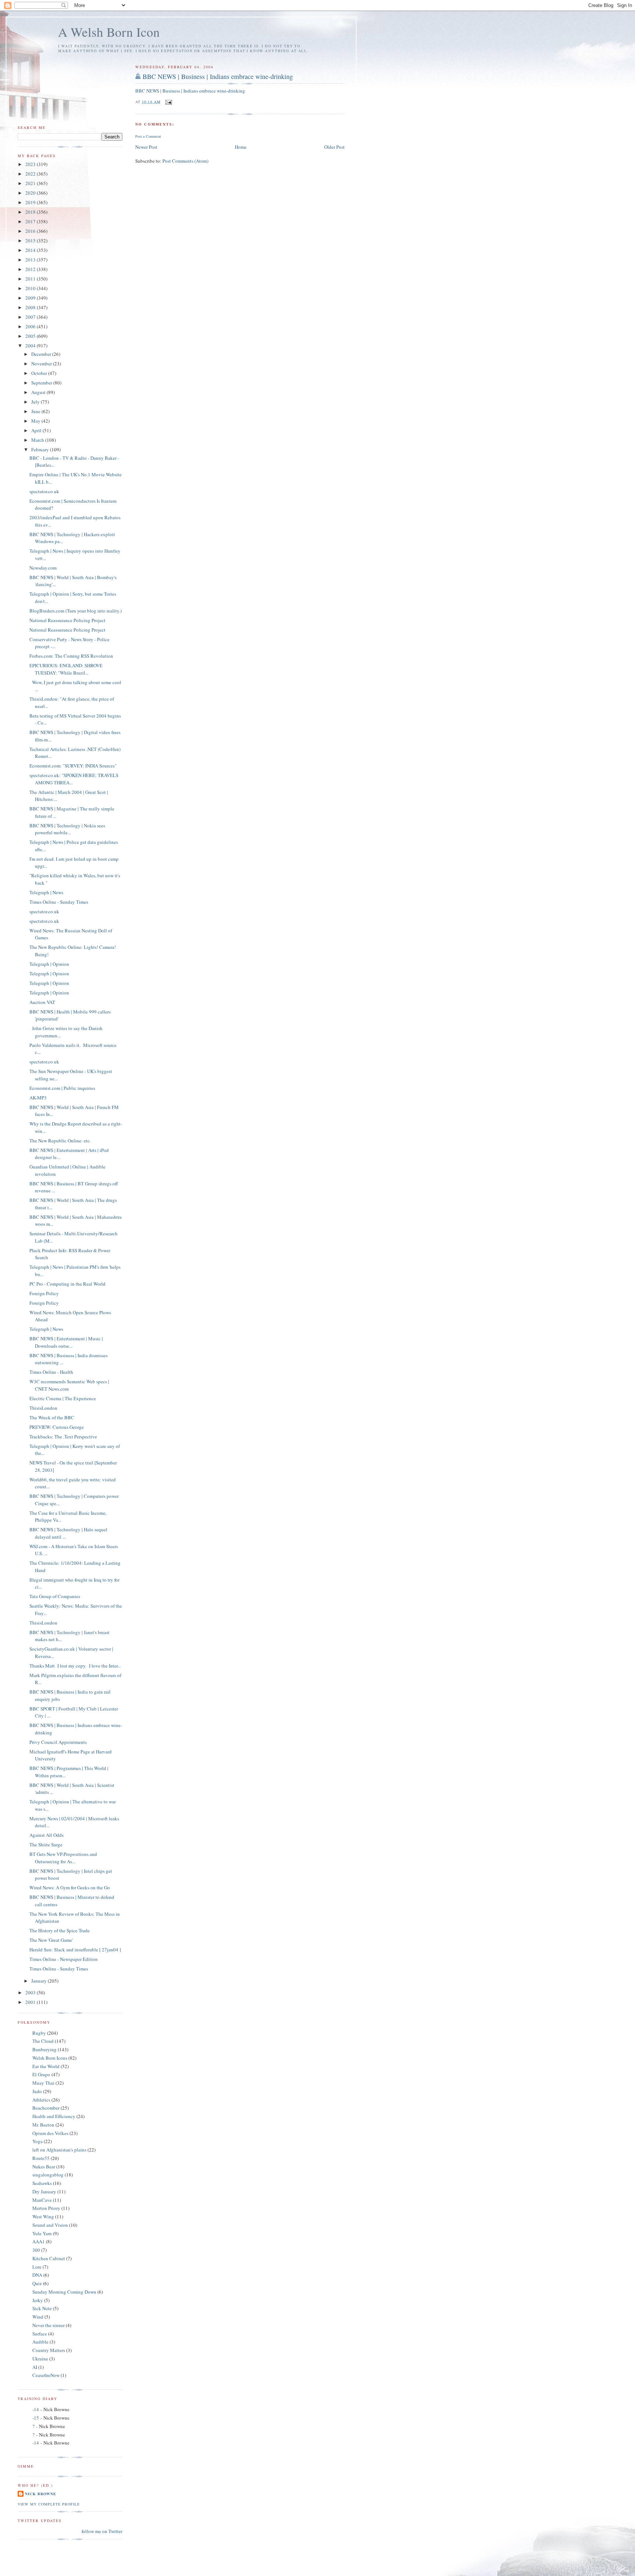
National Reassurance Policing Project (67, 620)
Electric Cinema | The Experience (63, 1398)
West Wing (43, 2216)
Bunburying (44, 2049)
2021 (31, 183)
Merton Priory (46, 2208)
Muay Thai (43, 2083)
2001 (31, 2002)
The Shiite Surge (46, 1845)
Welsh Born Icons (50, 2058)
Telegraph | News (46, 892)
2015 (31, 241)
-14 (36, 2409)
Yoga (37, 2141)
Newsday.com (43, 568)
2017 (31, 221)
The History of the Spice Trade (60, 1930)
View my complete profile (49, 2504)
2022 (31, 174)
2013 (31, 260)
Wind (38, 2317)
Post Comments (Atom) (185, 161)
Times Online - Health (51, 1372)
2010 (31, 288)
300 (36, 2250)
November (42, 364)
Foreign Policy (44, 1293)
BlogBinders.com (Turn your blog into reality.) (76, 611)
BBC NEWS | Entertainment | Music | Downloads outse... (66, 1342)
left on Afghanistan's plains (59, 2150)
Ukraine (40, 2359)
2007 (31, 317)
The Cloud (43, 2041)
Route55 (41, 2158)
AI (35, 2367)
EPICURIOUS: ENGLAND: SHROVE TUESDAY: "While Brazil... (66, 669)
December (42, 354)
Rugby (39, 2033)
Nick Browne (41, 2494)
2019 (31, 202)
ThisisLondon (43, 1408)
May (36, 421)
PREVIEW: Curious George (57, 1427)
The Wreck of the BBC (52, 1417)
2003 (31, 1992)
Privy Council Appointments (58, 1742)
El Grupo (41, 2074)
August (39, 392)
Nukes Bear (44, 2167)
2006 (31, 326)
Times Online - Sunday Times (59, 902)
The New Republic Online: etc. (60, 1141)
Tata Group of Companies (55, 1596)
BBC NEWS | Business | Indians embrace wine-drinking (218, 76)
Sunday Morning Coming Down (64, 2292)
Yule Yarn (42, 2233)
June (36, 411)
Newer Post (146, 147)
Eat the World (46, 2066)
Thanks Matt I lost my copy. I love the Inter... (75, 1666)
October (40, 373)
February (41, 449)
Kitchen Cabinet (49, 2258)
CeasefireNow (46, 2375)
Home (241, 147)
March (38, 440)
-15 (36, 2418)
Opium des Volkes (50, 2133)
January (40, 1981)
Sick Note (42, 2308)
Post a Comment (148, 136)
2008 (31, 307)
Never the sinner (49, 2325)
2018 (31, 212)
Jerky (38, 2300)
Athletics (41, 2100)
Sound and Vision (50, 2225)
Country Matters (49, 2350)
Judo (37, 2091)
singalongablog (48, 2175)
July (36, 402)
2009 (31, 298)
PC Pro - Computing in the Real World (67, 1284)
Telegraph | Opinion (49, 964)
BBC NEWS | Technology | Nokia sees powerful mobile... (67, 829)
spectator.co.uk (44, 491)
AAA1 (39, 2241)
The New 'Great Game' (51, 1940)
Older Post (334, 147)
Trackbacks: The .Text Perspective (63, 1437)
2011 (31, 279)
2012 (31, 269)
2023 (31, 164)
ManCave (42, 2200)
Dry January (44, 2192)
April (37, 430)
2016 (31, 231)
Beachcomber (46, 2108)
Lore (37, 2267)
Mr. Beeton (43, 2125)
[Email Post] (168, 101)
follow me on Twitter (102, 2531)
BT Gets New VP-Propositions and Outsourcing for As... (63, 1858)
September (42, 383)
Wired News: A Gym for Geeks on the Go (70, 1887)
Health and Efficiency (54, 2116)
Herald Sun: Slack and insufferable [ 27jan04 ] (75, 1950)
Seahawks (42, 2183)
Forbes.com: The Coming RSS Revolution (71, 656)
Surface (40, 2334)
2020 (31, 193)
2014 (31, 250)
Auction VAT (42, 1002)
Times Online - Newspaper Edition (64, 1959)
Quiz (37, 2283)
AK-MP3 (38, 1098)
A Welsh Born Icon (109, 32)
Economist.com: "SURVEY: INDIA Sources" (73, 766)
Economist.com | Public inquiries (62, 1088)
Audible (40, 2342)
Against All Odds (46, 1835)
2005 (31, 336)
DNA (37, 2275)
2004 (31, 346)
